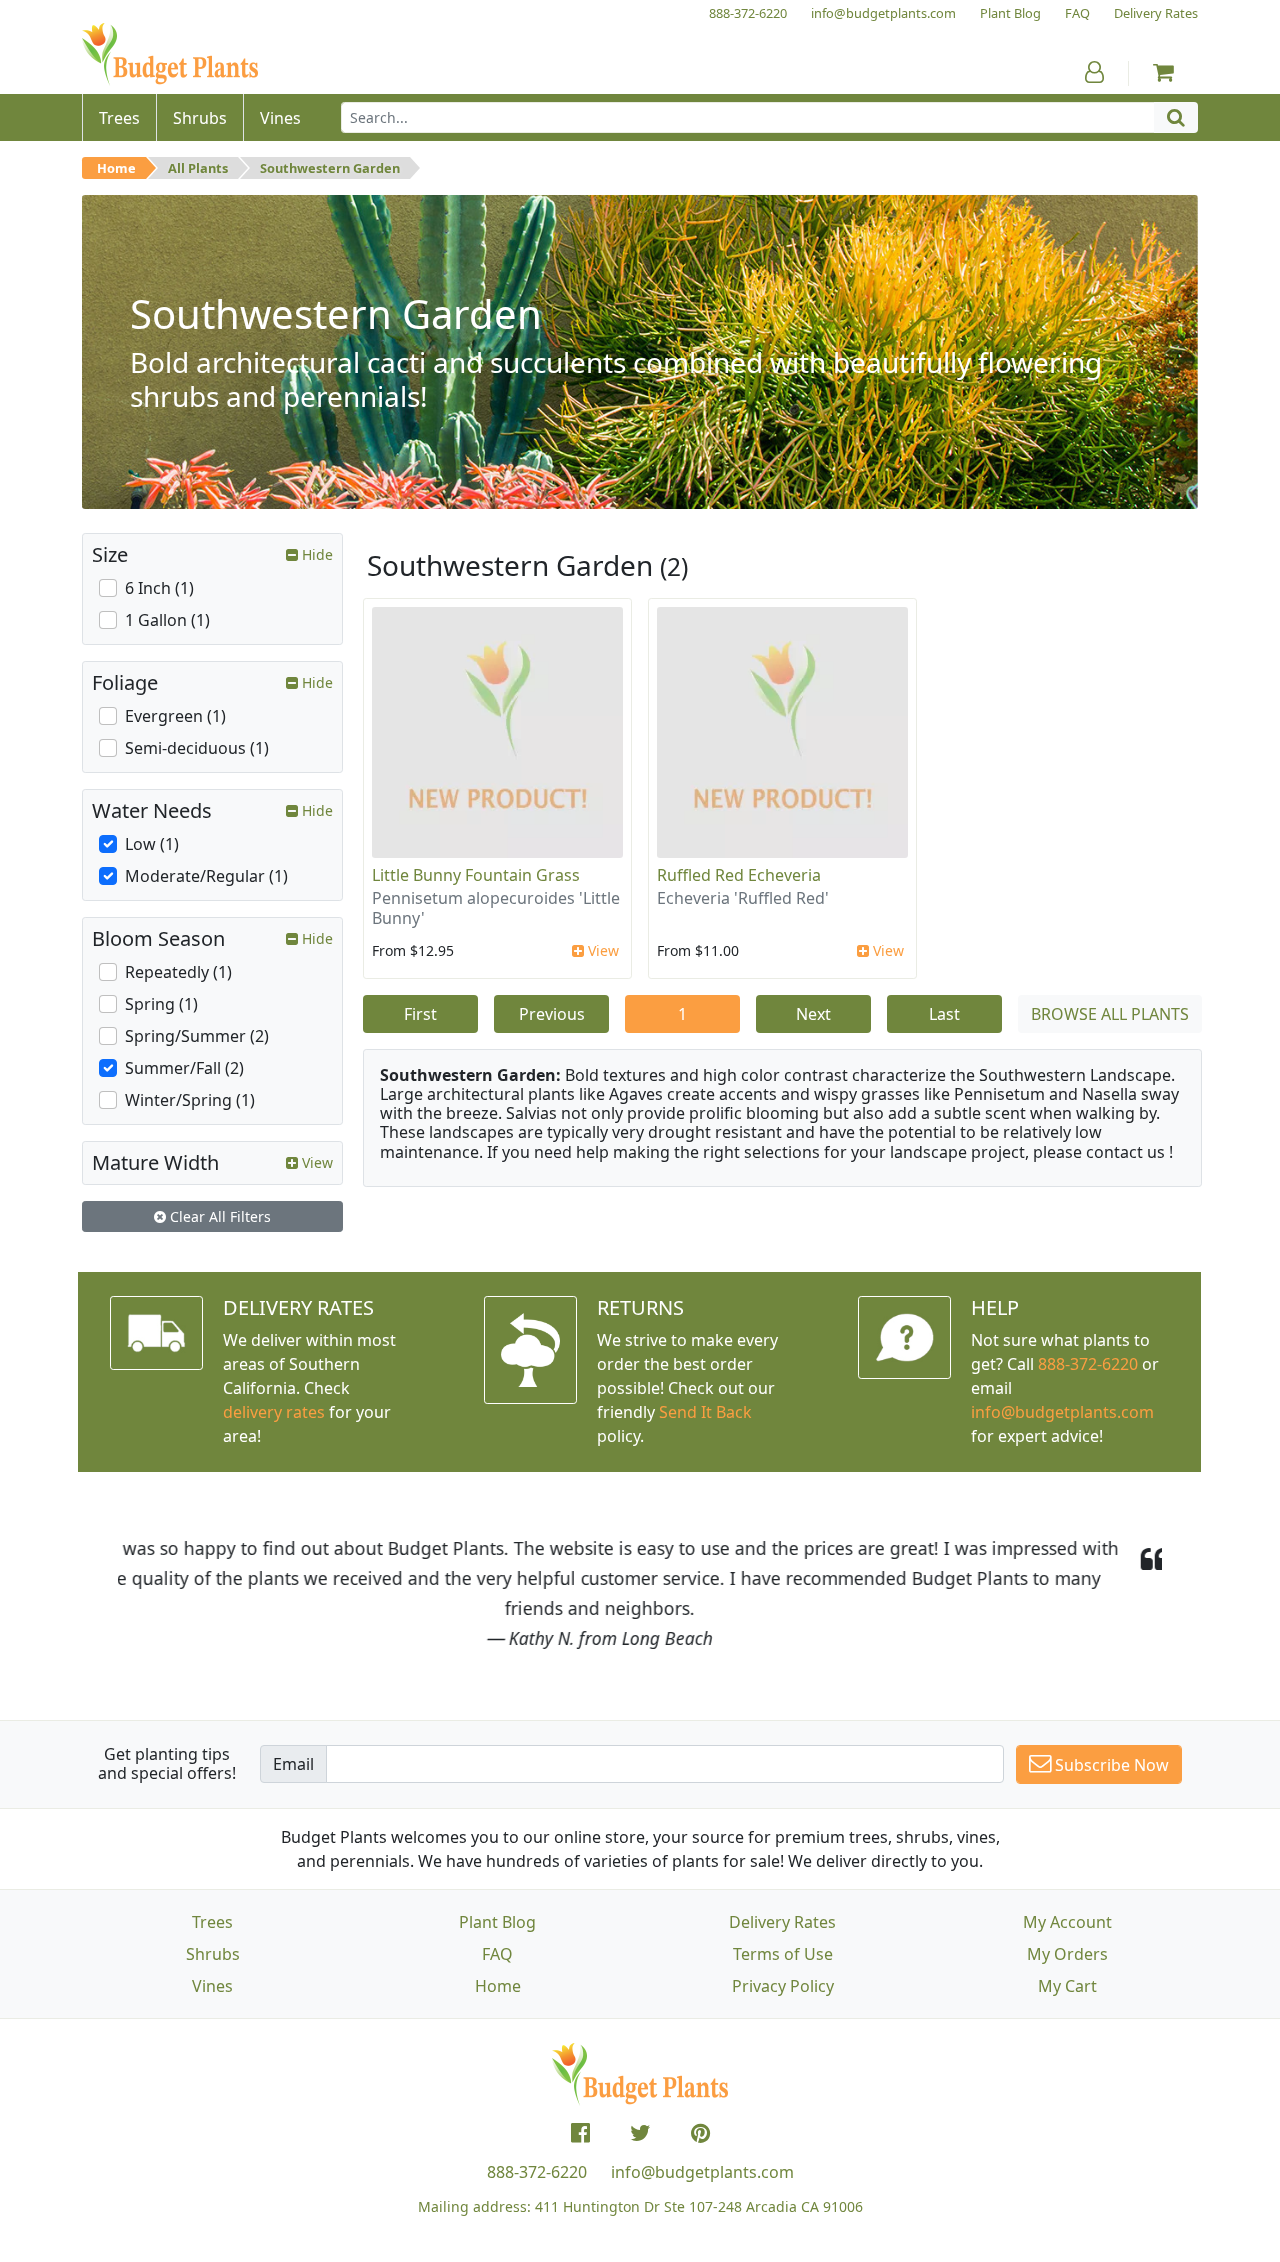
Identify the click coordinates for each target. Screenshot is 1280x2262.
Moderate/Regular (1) (206, 876)
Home (116, 168)
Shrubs (213, 1954)
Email (293, 1764)
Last (944, 1014)
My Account (1067, 1922)
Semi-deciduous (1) (197, 748)
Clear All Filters (218, 1216)
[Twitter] (640, 2133)
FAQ (497, 1954)
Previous (552, 1014)
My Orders (1067, 1954)
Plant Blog (497, 1922)
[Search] (1176, 117)
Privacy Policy (783, 1986)
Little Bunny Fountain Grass (476, 875)
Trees (212, 1922)
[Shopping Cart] (1163, 72)
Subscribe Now (1110, 1765)
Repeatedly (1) (178, 972)
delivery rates (274, 1412)
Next (813, 1014)
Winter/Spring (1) (190, 1100)
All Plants (198, 168)
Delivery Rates (782, 1922)
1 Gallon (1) (167, 620)
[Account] (1094, 72)
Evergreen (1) (175, 716)
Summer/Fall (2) (184, 1068)
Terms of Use (783, 1954)
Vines (212, 1986)
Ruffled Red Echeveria (739, 875)
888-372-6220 (1088, 1364)
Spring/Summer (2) (197, 1036)
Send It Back (705, 1412)
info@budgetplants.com (702, 2172)
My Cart (1067, 1986)
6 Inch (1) (159, 588)
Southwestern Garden (330, 168)
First (420, 1014)
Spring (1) (161, 1004)
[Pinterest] (700, 2133)
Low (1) (152, 844)
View (601, 950)
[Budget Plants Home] (170, 54)
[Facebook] (580, 2133)
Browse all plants (1110, 1014)
